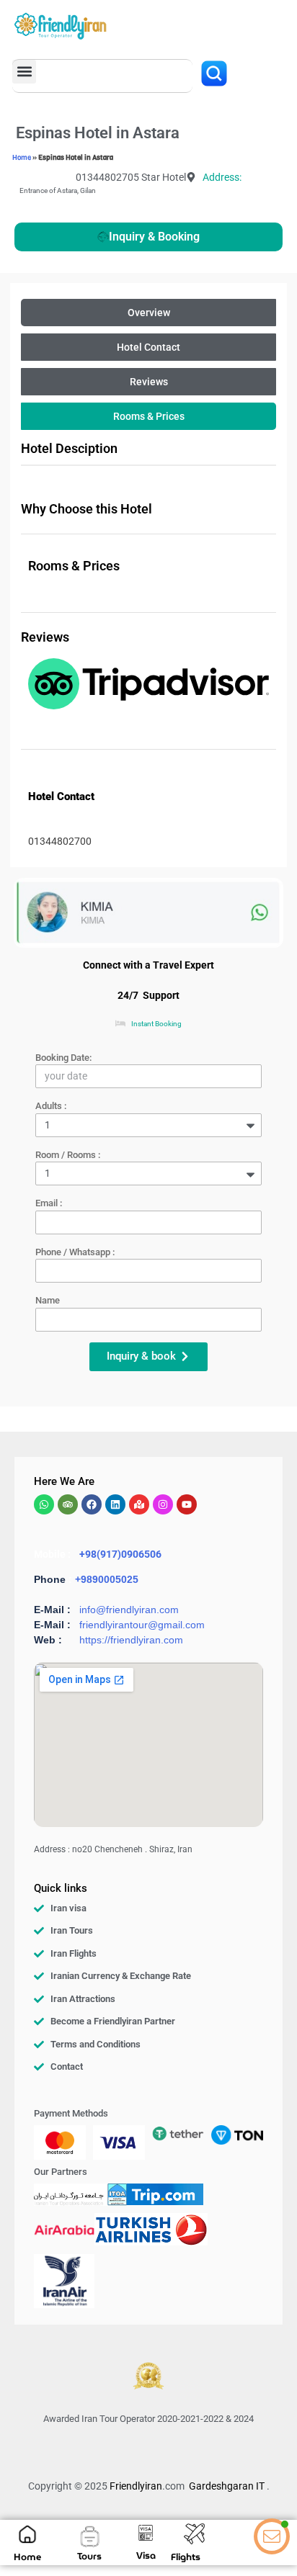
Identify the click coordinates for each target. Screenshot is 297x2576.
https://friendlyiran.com (131, 1640)
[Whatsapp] (44, 1504)
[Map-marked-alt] (139, 1504)
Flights (186, 2557)
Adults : (51, 1106)
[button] (24, 72)
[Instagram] (163, 1504)
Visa (146, 2555)
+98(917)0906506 (120, 1554)
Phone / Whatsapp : (75, 1252)
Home (22, 157)
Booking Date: (63, 1058)
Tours (89, 2556)
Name (48, 1300)
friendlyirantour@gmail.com (142, 1625)
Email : (49, 1203)
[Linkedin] (115, 1504)
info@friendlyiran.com (129, 1610)
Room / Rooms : (68, 1155)
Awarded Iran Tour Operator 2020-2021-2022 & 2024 (148, 2419)
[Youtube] (187, 1504)
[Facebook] (92, 1504)
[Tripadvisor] (68, 1504)
